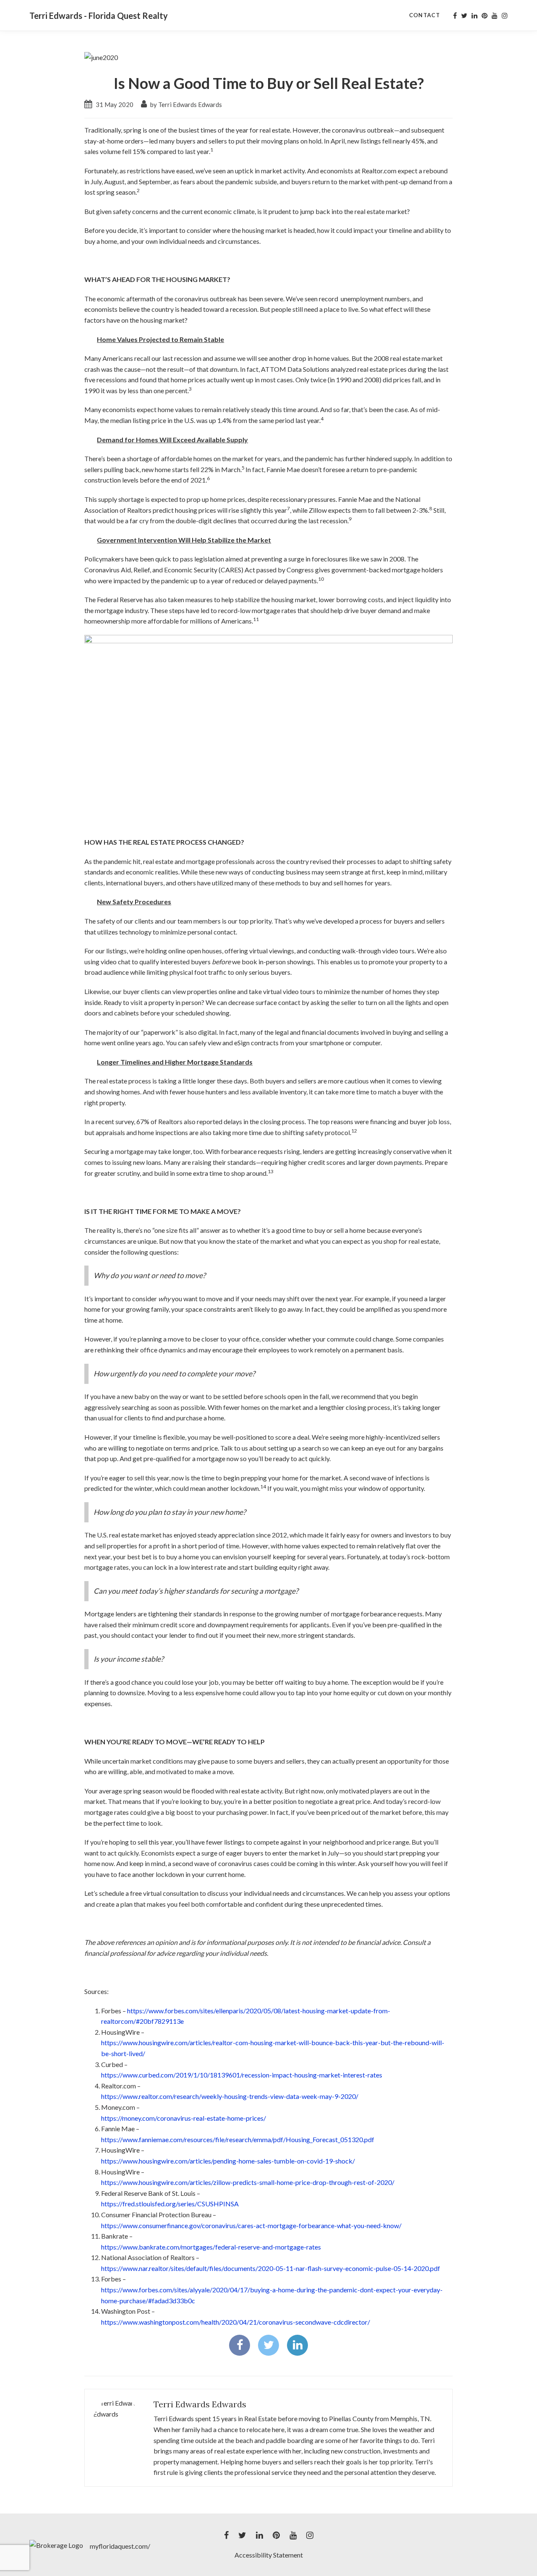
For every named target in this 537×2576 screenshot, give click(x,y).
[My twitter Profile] (464, 16)
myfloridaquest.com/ (120, 2546)
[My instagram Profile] (505, 16)
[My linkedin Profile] (474, 16)
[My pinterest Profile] (485, 16)
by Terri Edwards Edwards (185, 104)
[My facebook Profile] (455, 16)
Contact (425, 15)
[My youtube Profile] (495, 16)
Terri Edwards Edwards (200, 2404)
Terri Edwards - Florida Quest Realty (99, 16)
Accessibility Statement (269, 2555)
